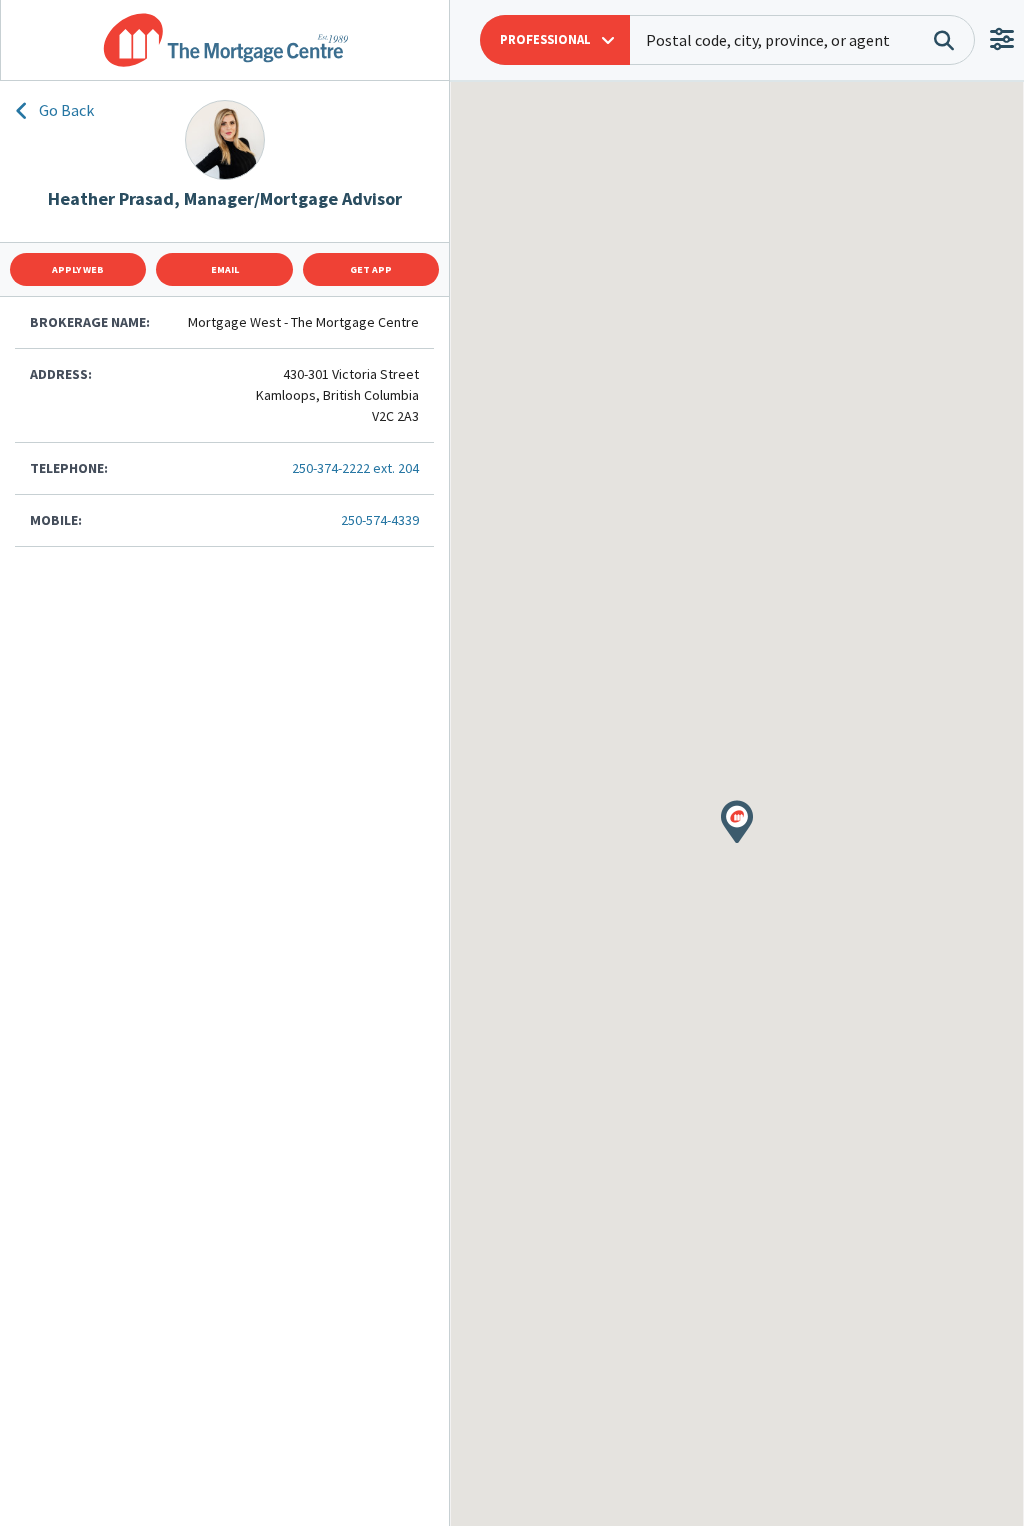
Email (225, 269)
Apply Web (78, 269)
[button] (555, 40)
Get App (371, 269)
